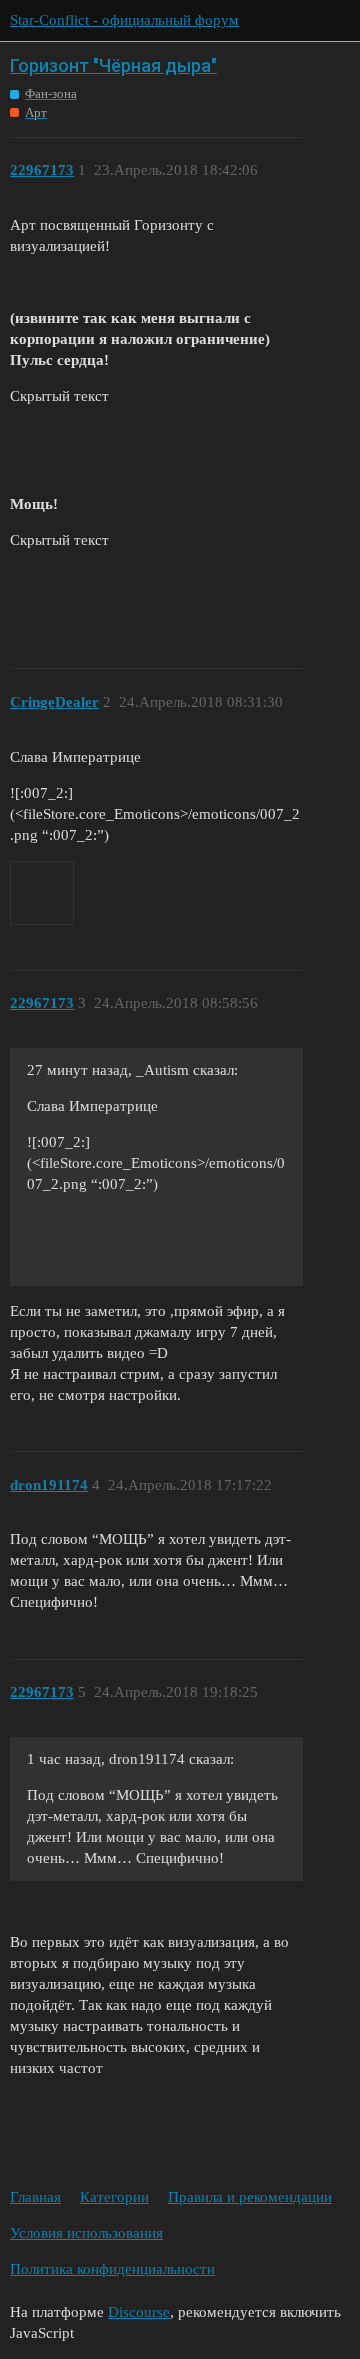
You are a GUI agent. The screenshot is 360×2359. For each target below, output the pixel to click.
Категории (114, 2197)
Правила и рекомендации (250, 2197)
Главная (35, 2197)
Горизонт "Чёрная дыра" (113, 65)
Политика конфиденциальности (112, 2269)
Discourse (139, 2312)
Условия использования (86, 2233)
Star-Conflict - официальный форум (124, 20)
